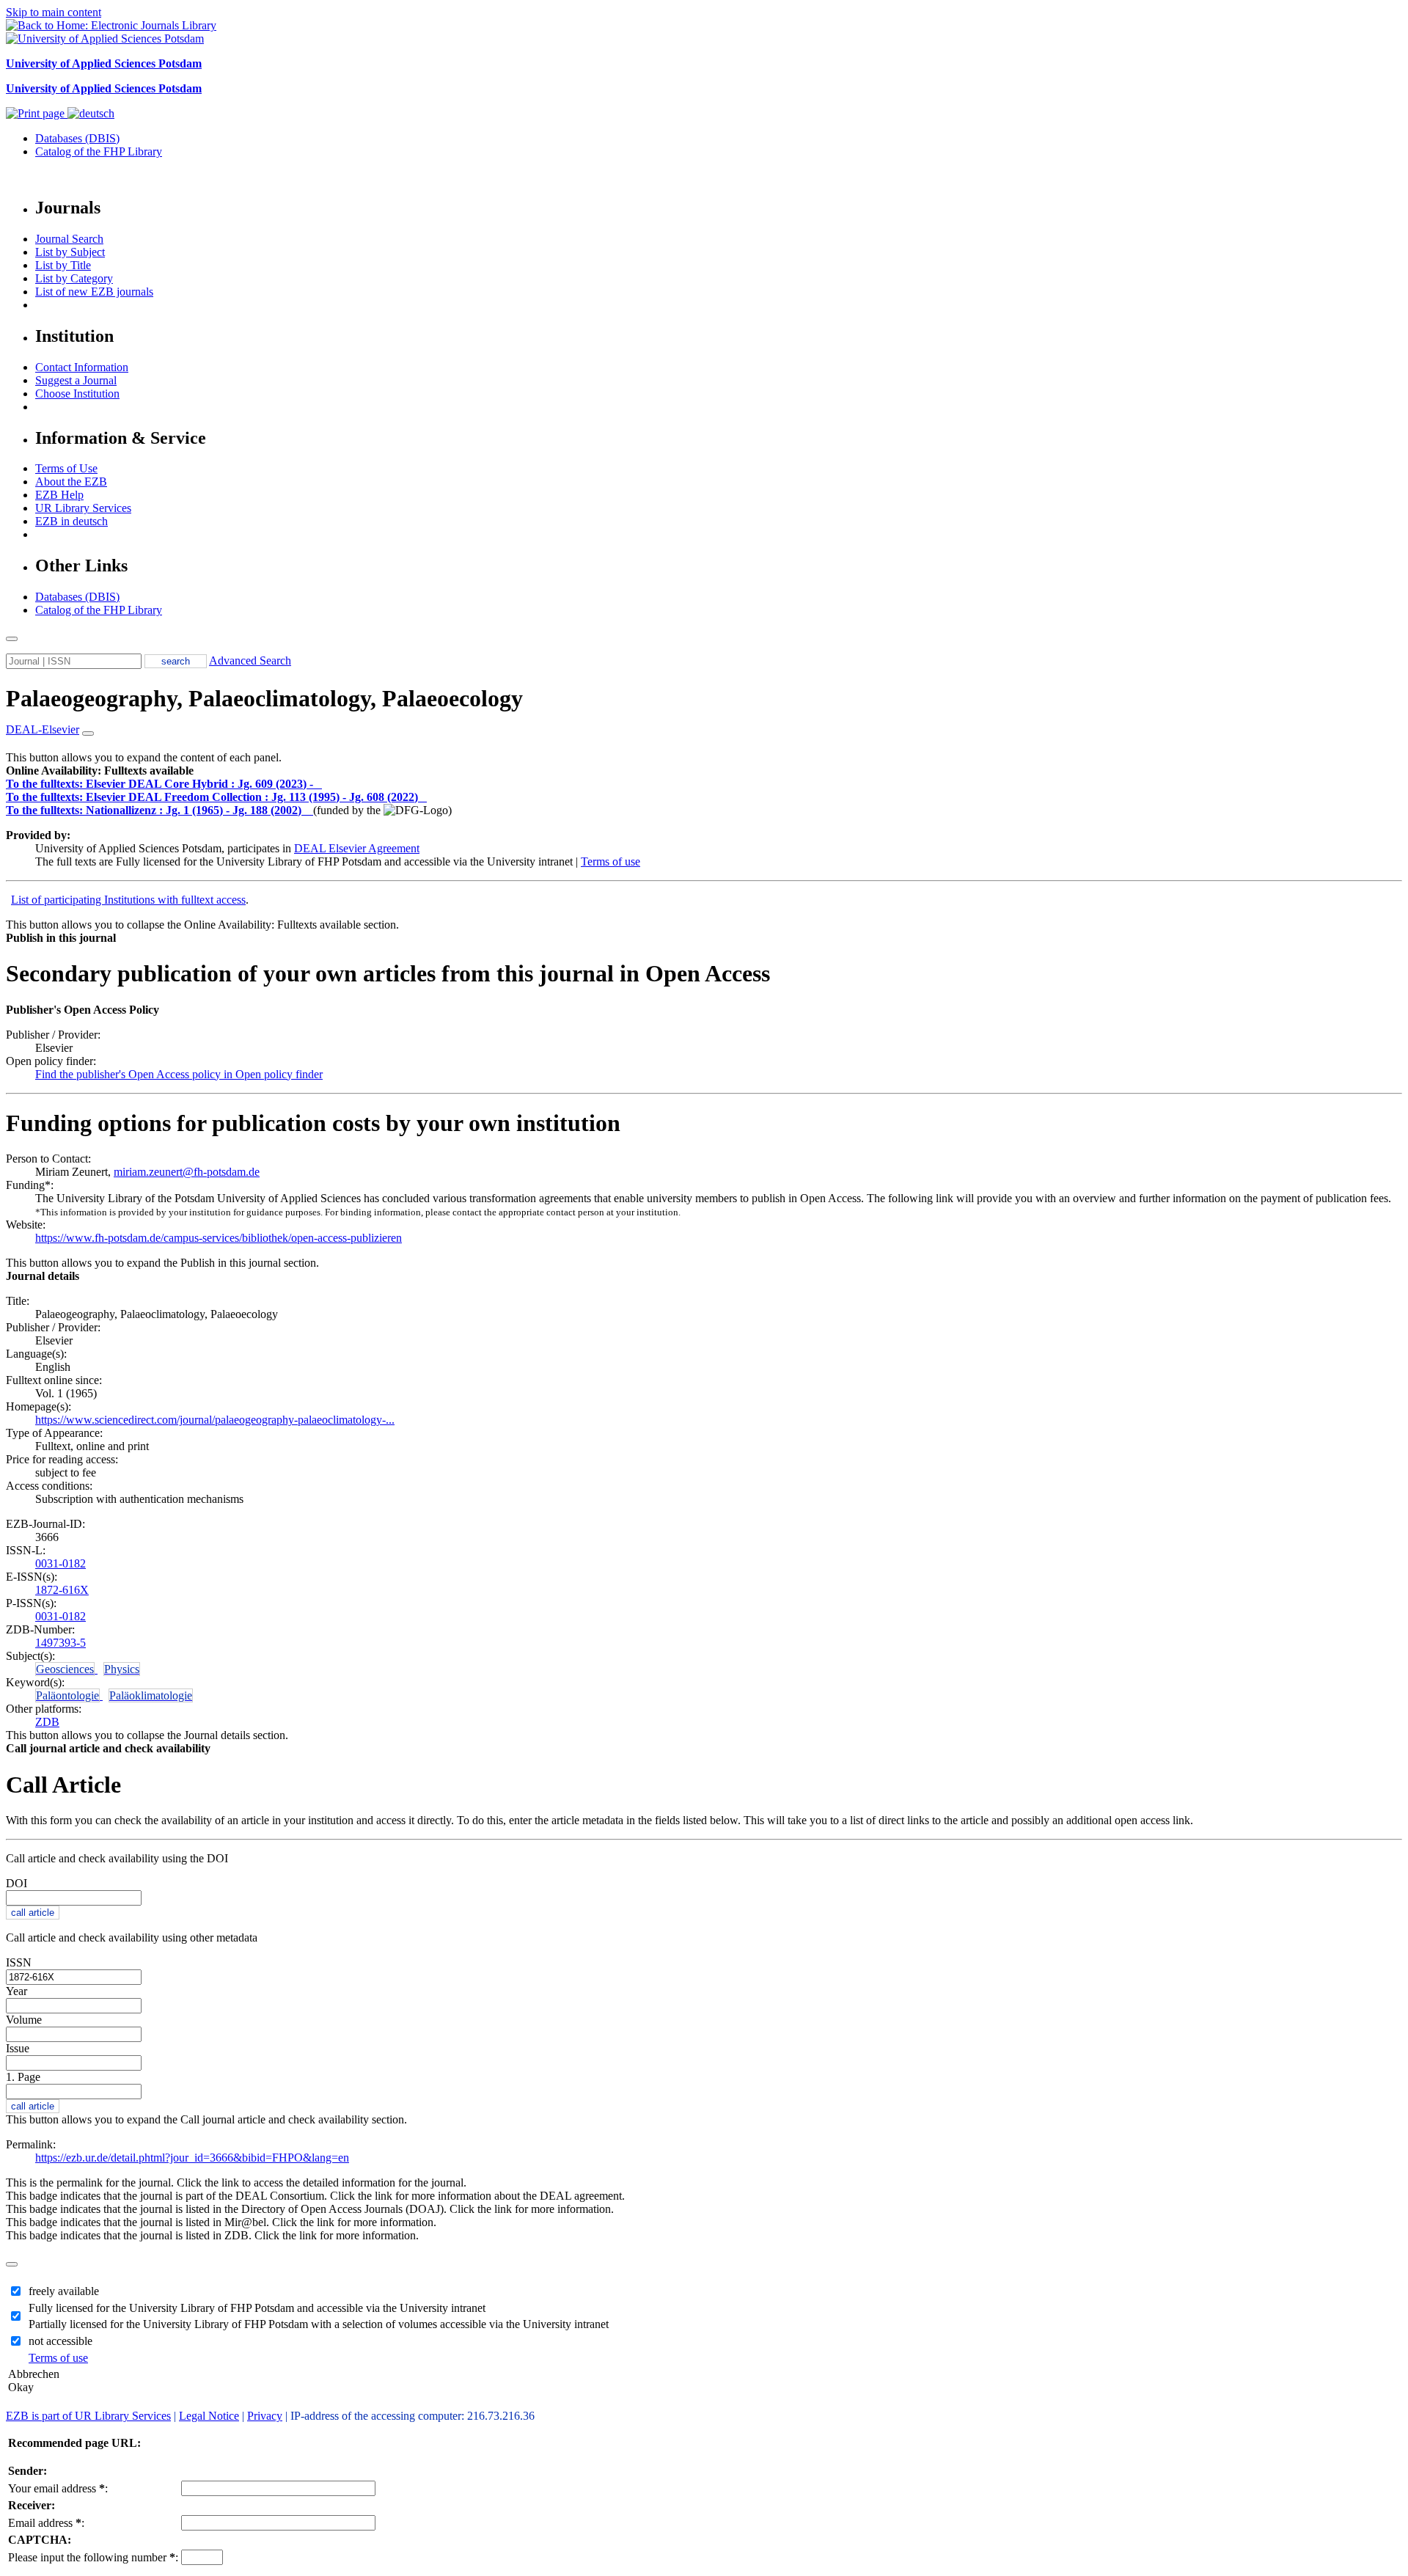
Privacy (265, 2416)
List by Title (63, 265)
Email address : (46, 2523)
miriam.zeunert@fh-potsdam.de (187, 1172)
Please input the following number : (93, 2557)
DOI (16, 1883)
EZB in (71, 521)
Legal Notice (209, 2416)
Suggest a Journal (76, 380)
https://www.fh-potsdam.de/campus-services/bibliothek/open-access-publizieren (219, 1238)
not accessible (60, 2341)
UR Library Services (83, 508)
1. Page (23, 2077)
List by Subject (70, 252)
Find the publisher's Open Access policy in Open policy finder (179, 1074)
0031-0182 (60, 1563)
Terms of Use (66, 468)
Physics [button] (122, 1669)
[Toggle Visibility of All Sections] (88, 733)
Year (16, 1991)
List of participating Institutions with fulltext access (128, 900)
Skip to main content (54, 12)
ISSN (19, 1962)
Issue (18, 2048)
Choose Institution (77, 394)
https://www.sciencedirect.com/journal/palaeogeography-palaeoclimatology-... (215, 1420)
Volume (24, 2020)
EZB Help (59, 495)
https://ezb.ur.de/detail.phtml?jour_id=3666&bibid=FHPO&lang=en (192, 2158)
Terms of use (610, 861)
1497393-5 (60, 1643)
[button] (100, 771)
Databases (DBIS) (77, 138)
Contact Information (82, 367)
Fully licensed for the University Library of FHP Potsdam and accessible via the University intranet (257, 2308)
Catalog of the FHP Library (99, 151)
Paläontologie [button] (67, 1695)
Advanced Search (250, 661)
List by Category (74, 278)
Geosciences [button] (65, 1669)
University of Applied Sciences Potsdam (104, 63)
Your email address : (58, 2488)
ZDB (47, 1722)
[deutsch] (91, 113)
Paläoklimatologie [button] (151, 1695)
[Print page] (37, 113)
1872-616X (62, 1590)
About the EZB (71, 482)
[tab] (704, 771)
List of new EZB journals (94, 292)
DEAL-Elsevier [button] (43, 729)
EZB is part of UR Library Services (88, 2416)
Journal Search (69, 239)
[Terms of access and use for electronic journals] (319, 784)
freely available (64, 2291)
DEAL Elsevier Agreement (357, 848)
